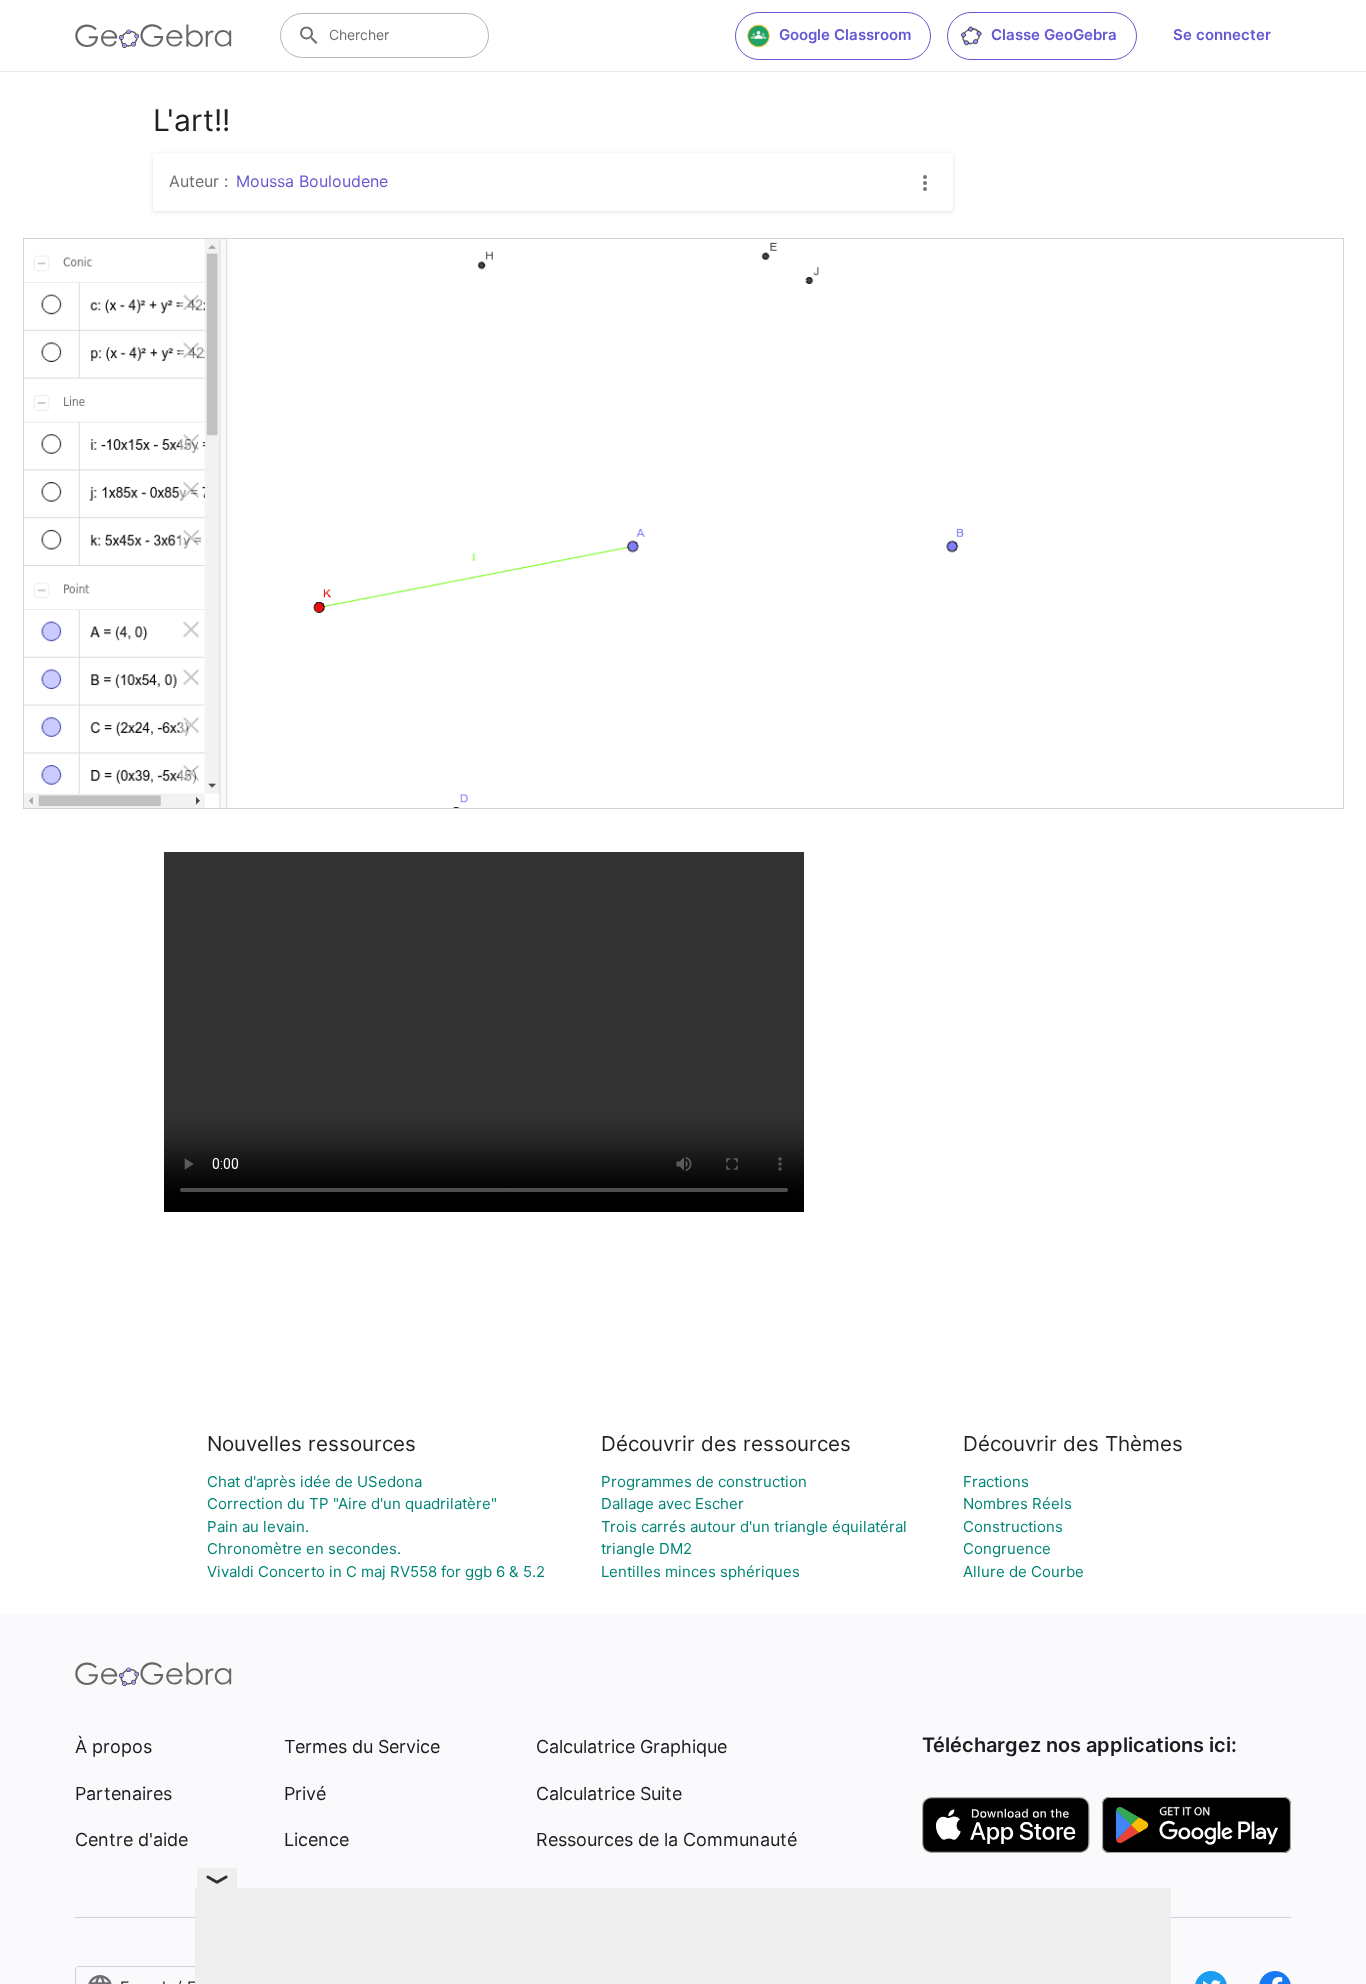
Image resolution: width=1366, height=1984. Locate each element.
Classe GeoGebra (1054, 34)
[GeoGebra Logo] (153, 36)
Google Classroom (845, 34)
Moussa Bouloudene (312, 181)
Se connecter (1222, 34)
